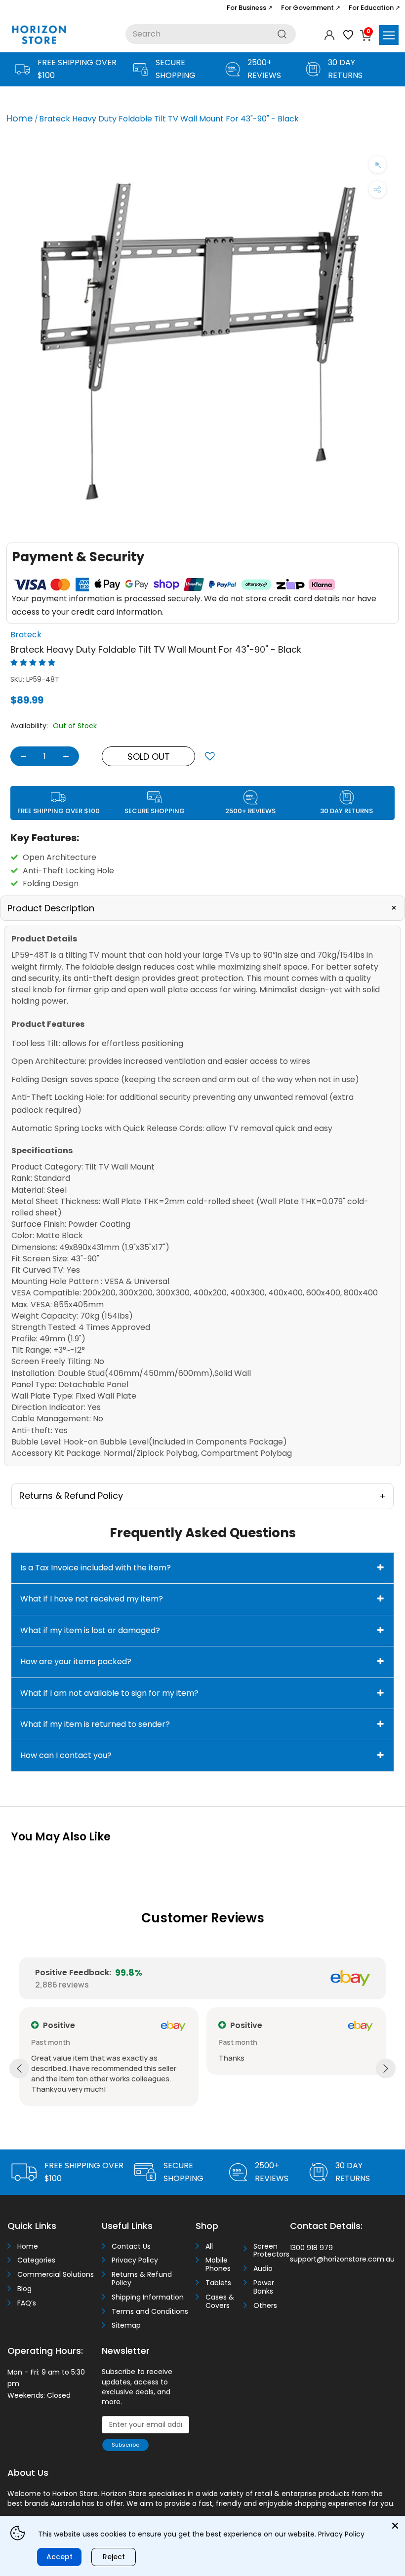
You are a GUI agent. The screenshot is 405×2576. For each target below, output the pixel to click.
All (209, 2246)
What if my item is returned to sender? (95, 1724)
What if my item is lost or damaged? (90, 1630)
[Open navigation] (389, 35)
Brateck (26, 635)
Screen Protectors (268, 2251)
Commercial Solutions (56, 2275)
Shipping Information (148, 2297)
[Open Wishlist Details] (348, 35)
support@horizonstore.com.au (342, 2259)
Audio (263, 2269)
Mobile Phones (218, 2264)
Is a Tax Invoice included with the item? (96, 1568)
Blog (24, 2289)
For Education (374, 8)
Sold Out (149, 757)
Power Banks (264, 2287)
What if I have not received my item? (92, 1599)
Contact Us (131, 2246)
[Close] (395, 2526)
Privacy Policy (135, 2260)
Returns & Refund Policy (142, 2279)
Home (20, 118)
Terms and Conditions (150, 2312)
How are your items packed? (76, 1661)
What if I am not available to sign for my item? (109, 1693)
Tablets (218, 2283)
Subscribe (125, 2445)
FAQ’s (27, 2303)
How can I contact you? (66, 1755)
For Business (250, 8)
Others (265, 2306)
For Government (311, 8)
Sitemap (126, 2325)
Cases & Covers (220, 2302)
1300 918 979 (311, 2248)
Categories (36, 2260)
